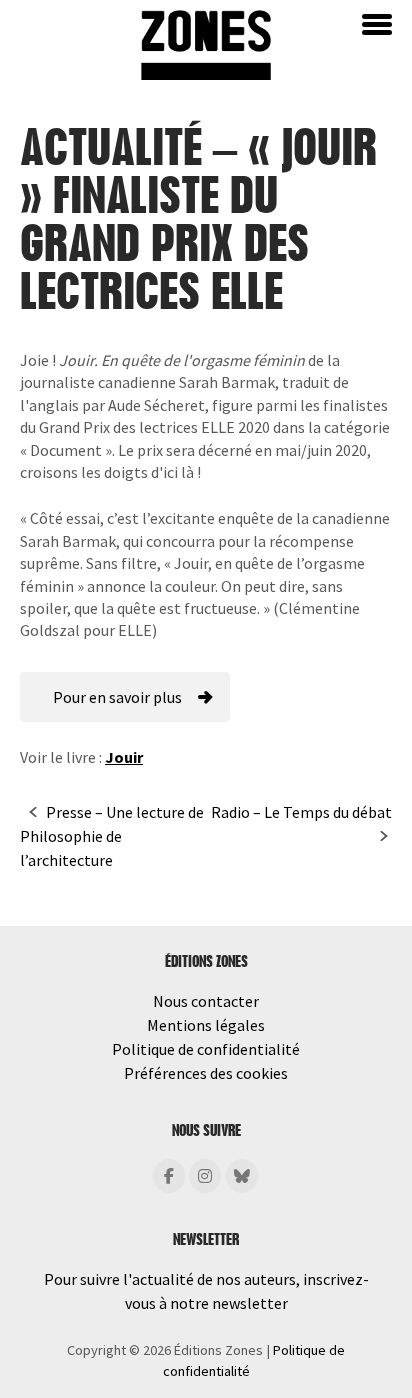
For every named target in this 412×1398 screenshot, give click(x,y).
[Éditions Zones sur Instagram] (205, 1176)
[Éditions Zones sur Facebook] (169, 1176)
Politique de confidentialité (206, 1049)
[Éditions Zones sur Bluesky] (242, 1176)
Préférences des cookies (206, 1073)
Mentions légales (206, 1025)
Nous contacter (206, 1001)
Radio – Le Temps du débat (301, 812)
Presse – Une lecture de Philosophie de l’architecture (112, 836)
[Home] (206, 43)
